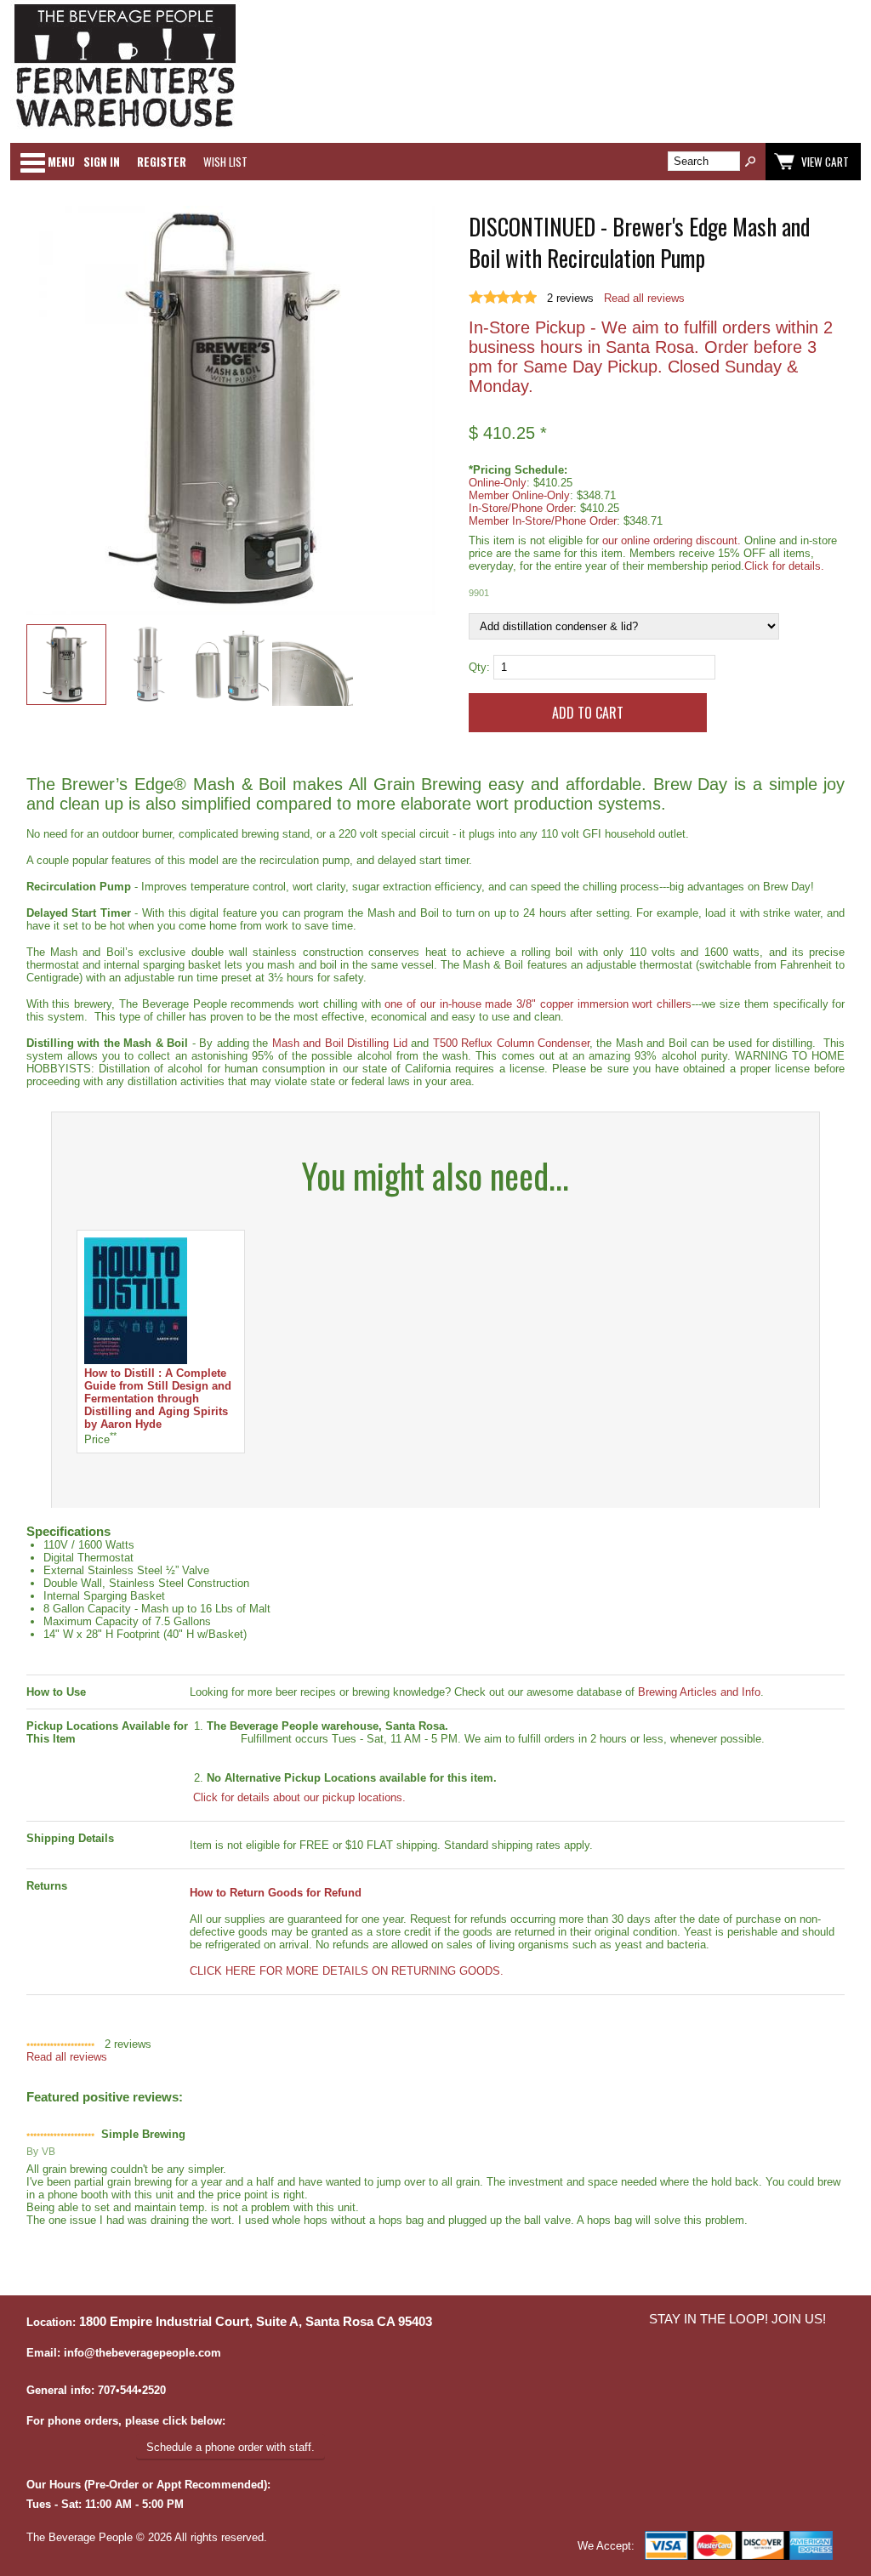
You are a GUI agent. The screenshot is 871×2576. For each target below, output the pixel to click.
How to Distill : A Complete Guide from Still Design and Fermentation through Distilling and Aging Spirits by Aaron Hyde (158, 1399)
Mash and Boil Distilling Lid (340, 1043)
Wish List (225, 162)
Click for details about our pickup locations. (298, 1797)
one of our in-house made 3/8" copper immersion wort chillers (538, 1004)
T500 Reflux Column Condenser (511, 1043)
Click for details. (784, 566)
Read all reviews (644, 298)
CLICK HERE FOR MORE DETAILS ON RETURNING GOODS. (347, 1971)
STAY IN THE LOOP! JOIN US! (737, 2319)
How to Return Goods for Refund (276, 1893)
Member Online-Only (519, 495)
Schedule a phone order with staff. (231, 2447)
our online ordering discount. (672, 540)
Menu (61, 162)
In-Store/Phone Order (521, 508)
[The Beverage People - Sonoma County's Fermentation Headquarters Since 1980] (125, 128)
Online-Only (498, 483)
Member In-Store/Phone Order (543, 521)
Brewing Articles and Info (699, 1692)
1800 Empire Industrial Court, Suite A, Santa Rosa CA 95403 (256, 2322)
